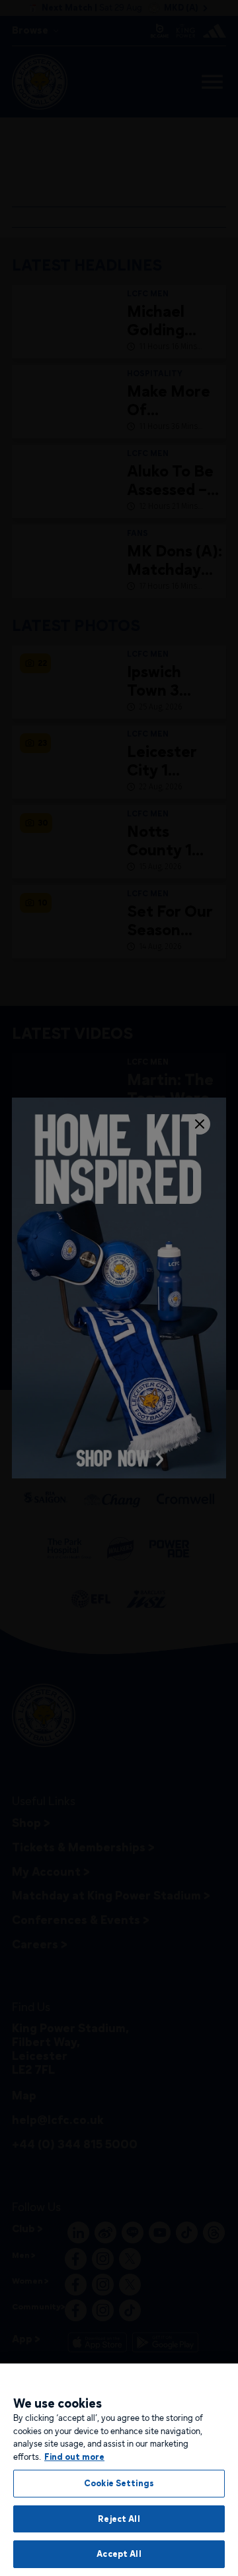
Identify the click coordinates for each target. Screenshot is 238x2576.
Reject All (119, 2519)
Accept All (119, 2554)
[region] (119, 2470)
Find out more (74, 2457)
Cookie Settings (119, 2483)
